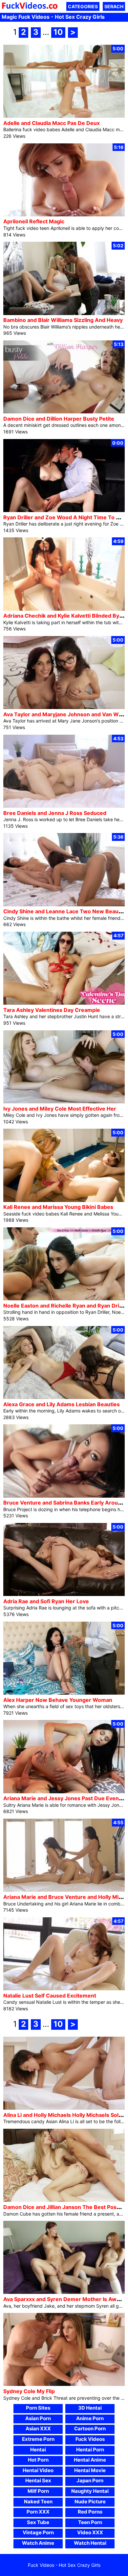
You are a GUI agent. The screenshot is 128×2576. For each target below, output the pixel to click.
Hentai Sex (38, 2480)
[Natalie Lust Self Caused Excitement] (64, 1988)
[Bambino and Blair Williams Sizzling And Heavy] (64, 313)
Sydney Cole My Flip (29, 2391)
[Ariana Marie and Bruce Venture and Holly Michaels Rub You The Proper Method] (64, 1890)
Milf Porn (38, 2491)
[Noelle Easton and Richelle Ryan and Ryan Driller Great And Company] (64, 1299)
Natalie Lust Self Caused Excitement (50, 1996)
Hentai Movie (90, 2470)
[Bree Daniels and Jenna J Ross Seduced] (64, 806)
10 (58, 32)
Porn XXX (38, 2512)
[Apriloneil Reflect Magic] (64, 215)
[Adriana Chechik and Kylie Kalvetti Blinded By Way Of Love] (64, 609)
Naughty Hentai (90, 2491)
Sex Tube (38, 2522)
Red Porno (90, 2512)
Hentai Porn (90, 2450)
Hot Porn (38, 2460)
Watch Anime (38, 2543)
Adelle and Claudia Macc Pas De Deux (52, 123)
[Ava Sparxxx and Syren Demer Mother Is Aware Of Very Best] (64, 2292)
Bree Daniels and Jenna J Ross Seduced (55, 813)
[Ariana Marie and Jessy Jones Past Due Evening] (64, 1791)
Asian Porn (38, 2418)
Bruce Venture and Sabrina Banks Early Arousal (64, 1503)
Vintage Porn (38, 2532)
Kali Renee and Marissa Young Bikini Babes (58, 1207)
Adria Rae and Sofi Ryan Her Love (46, 1601)
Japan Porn (90, 2480)
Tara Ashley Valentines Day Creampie (52, 1010)
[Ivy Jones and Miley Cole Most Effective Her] (64, 1102)
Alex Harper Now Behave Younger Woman (58, 1700)
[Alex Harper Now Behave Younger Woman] (64, 1693)
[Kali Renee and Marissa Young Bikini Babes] (64, 1200)
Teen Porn (90, 2522)
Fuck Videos (90, 2439)
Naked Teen (38, 2502)
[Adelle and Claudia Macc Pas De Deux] (64, 116)
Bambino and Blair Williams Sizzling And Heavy (63, 320)
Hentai (38, 2450)
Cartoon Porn (90, 2429)
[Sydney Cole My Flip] (64, 2384)
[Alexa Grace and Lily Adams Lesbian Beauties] (64, 1397)
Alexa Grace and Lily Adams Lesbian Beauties (62, 1404)
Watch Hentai (90, 2543)
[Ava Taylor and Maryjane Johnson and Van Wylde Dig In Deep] (64, 707)
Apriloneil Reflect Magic (34, 221)
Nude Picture (90, 2502)
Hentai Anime (90, 2460)
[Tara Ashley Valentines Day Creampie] (64, 1003)
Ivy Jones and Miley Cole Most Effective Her (60, 1109)
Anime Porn (90, 2418)
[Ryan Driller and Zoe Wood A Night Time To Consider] (64, 510)
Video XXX (90, 2532)
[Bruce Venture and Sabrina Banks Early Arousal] (64, 1496)
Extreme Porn (38, 2439)
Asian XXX (38, 2429)
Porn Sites (38, 2408)
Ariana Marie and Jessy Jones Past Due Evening (65, 1798)
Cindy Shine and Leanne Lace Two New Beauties (66, 911)
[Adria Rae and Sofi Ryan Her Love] (64, 1594)
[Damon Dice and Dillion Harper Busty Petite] (64, 412)
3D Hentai (90, 2408)
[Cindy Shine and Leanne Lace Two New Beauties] (64, 905)
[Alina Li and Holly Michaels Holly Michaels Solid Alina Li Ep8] (64, 2108)
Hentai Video (38, 2470)
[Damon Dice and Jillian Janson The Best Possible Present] (64, 2200)
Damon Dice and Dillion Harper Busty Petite (59, 419)
